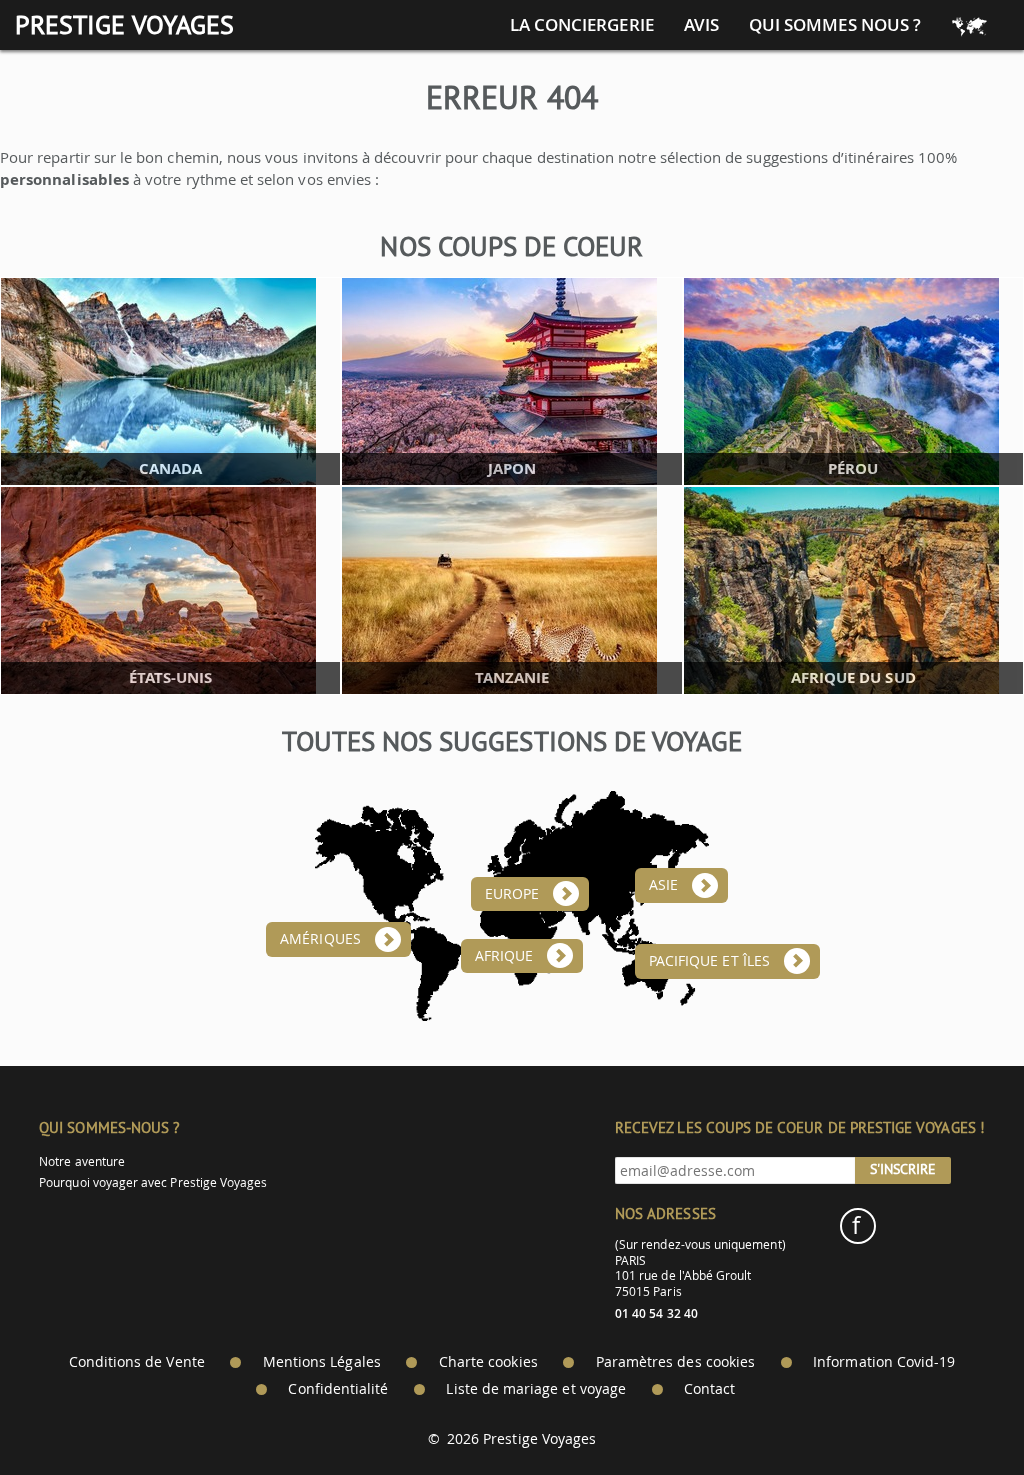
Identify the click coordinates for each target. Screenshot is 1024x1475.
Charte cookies (488, 1362)
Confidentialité (338, 1389)
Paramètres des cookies (675, 1362)
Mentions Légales (322, 1362)
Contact (709, 1389)
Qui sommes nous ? (835, 25)
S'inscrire (903, 1169)
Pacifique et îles (709, 961)
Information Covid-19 (884, 1362)
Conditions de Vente (137, 1362)
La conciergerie (582, 25)
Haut (953, 1410)
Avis (701, 25)
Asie (663, 885)
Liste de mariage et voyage (536, 1389)
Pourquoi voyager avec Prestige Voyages (153, 1182)
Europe (512, 894)
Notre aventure (82, 1161)
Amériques (320, 939)
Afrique (504, 956)
